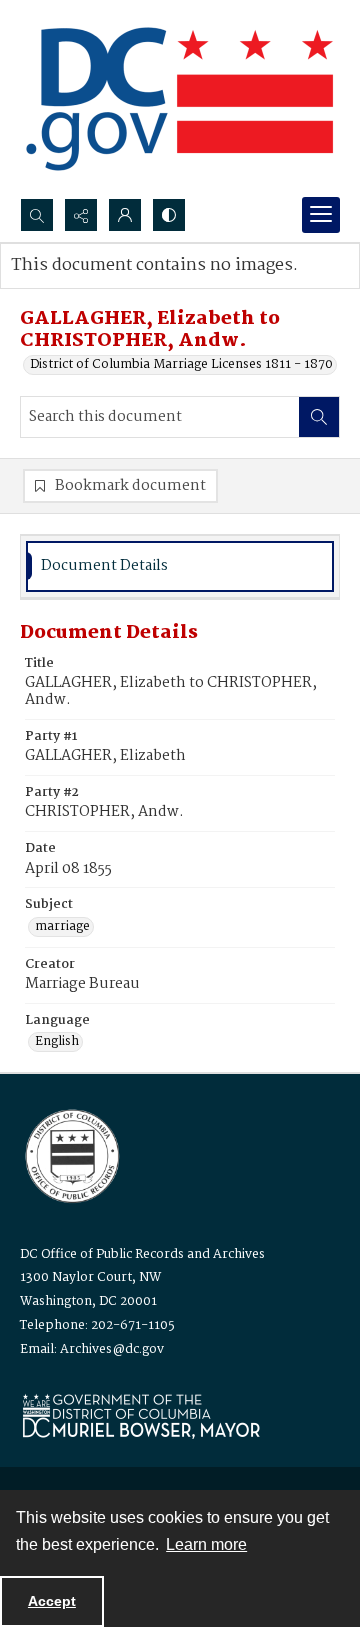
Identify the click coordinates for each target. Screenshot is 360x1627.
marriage (62, 927)
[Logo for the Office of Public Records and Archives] (70, 1154)
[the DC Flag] (180, 99)
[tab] (180, 566)
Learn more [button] (206, 1544)
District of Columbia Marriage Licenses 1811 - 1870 (181, 365)
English (57, 1042)
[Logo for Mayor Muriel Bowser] (141, 1415)
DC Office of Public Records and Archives (142, 1254)
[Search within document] (319, 417)
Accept (52, 1601)
